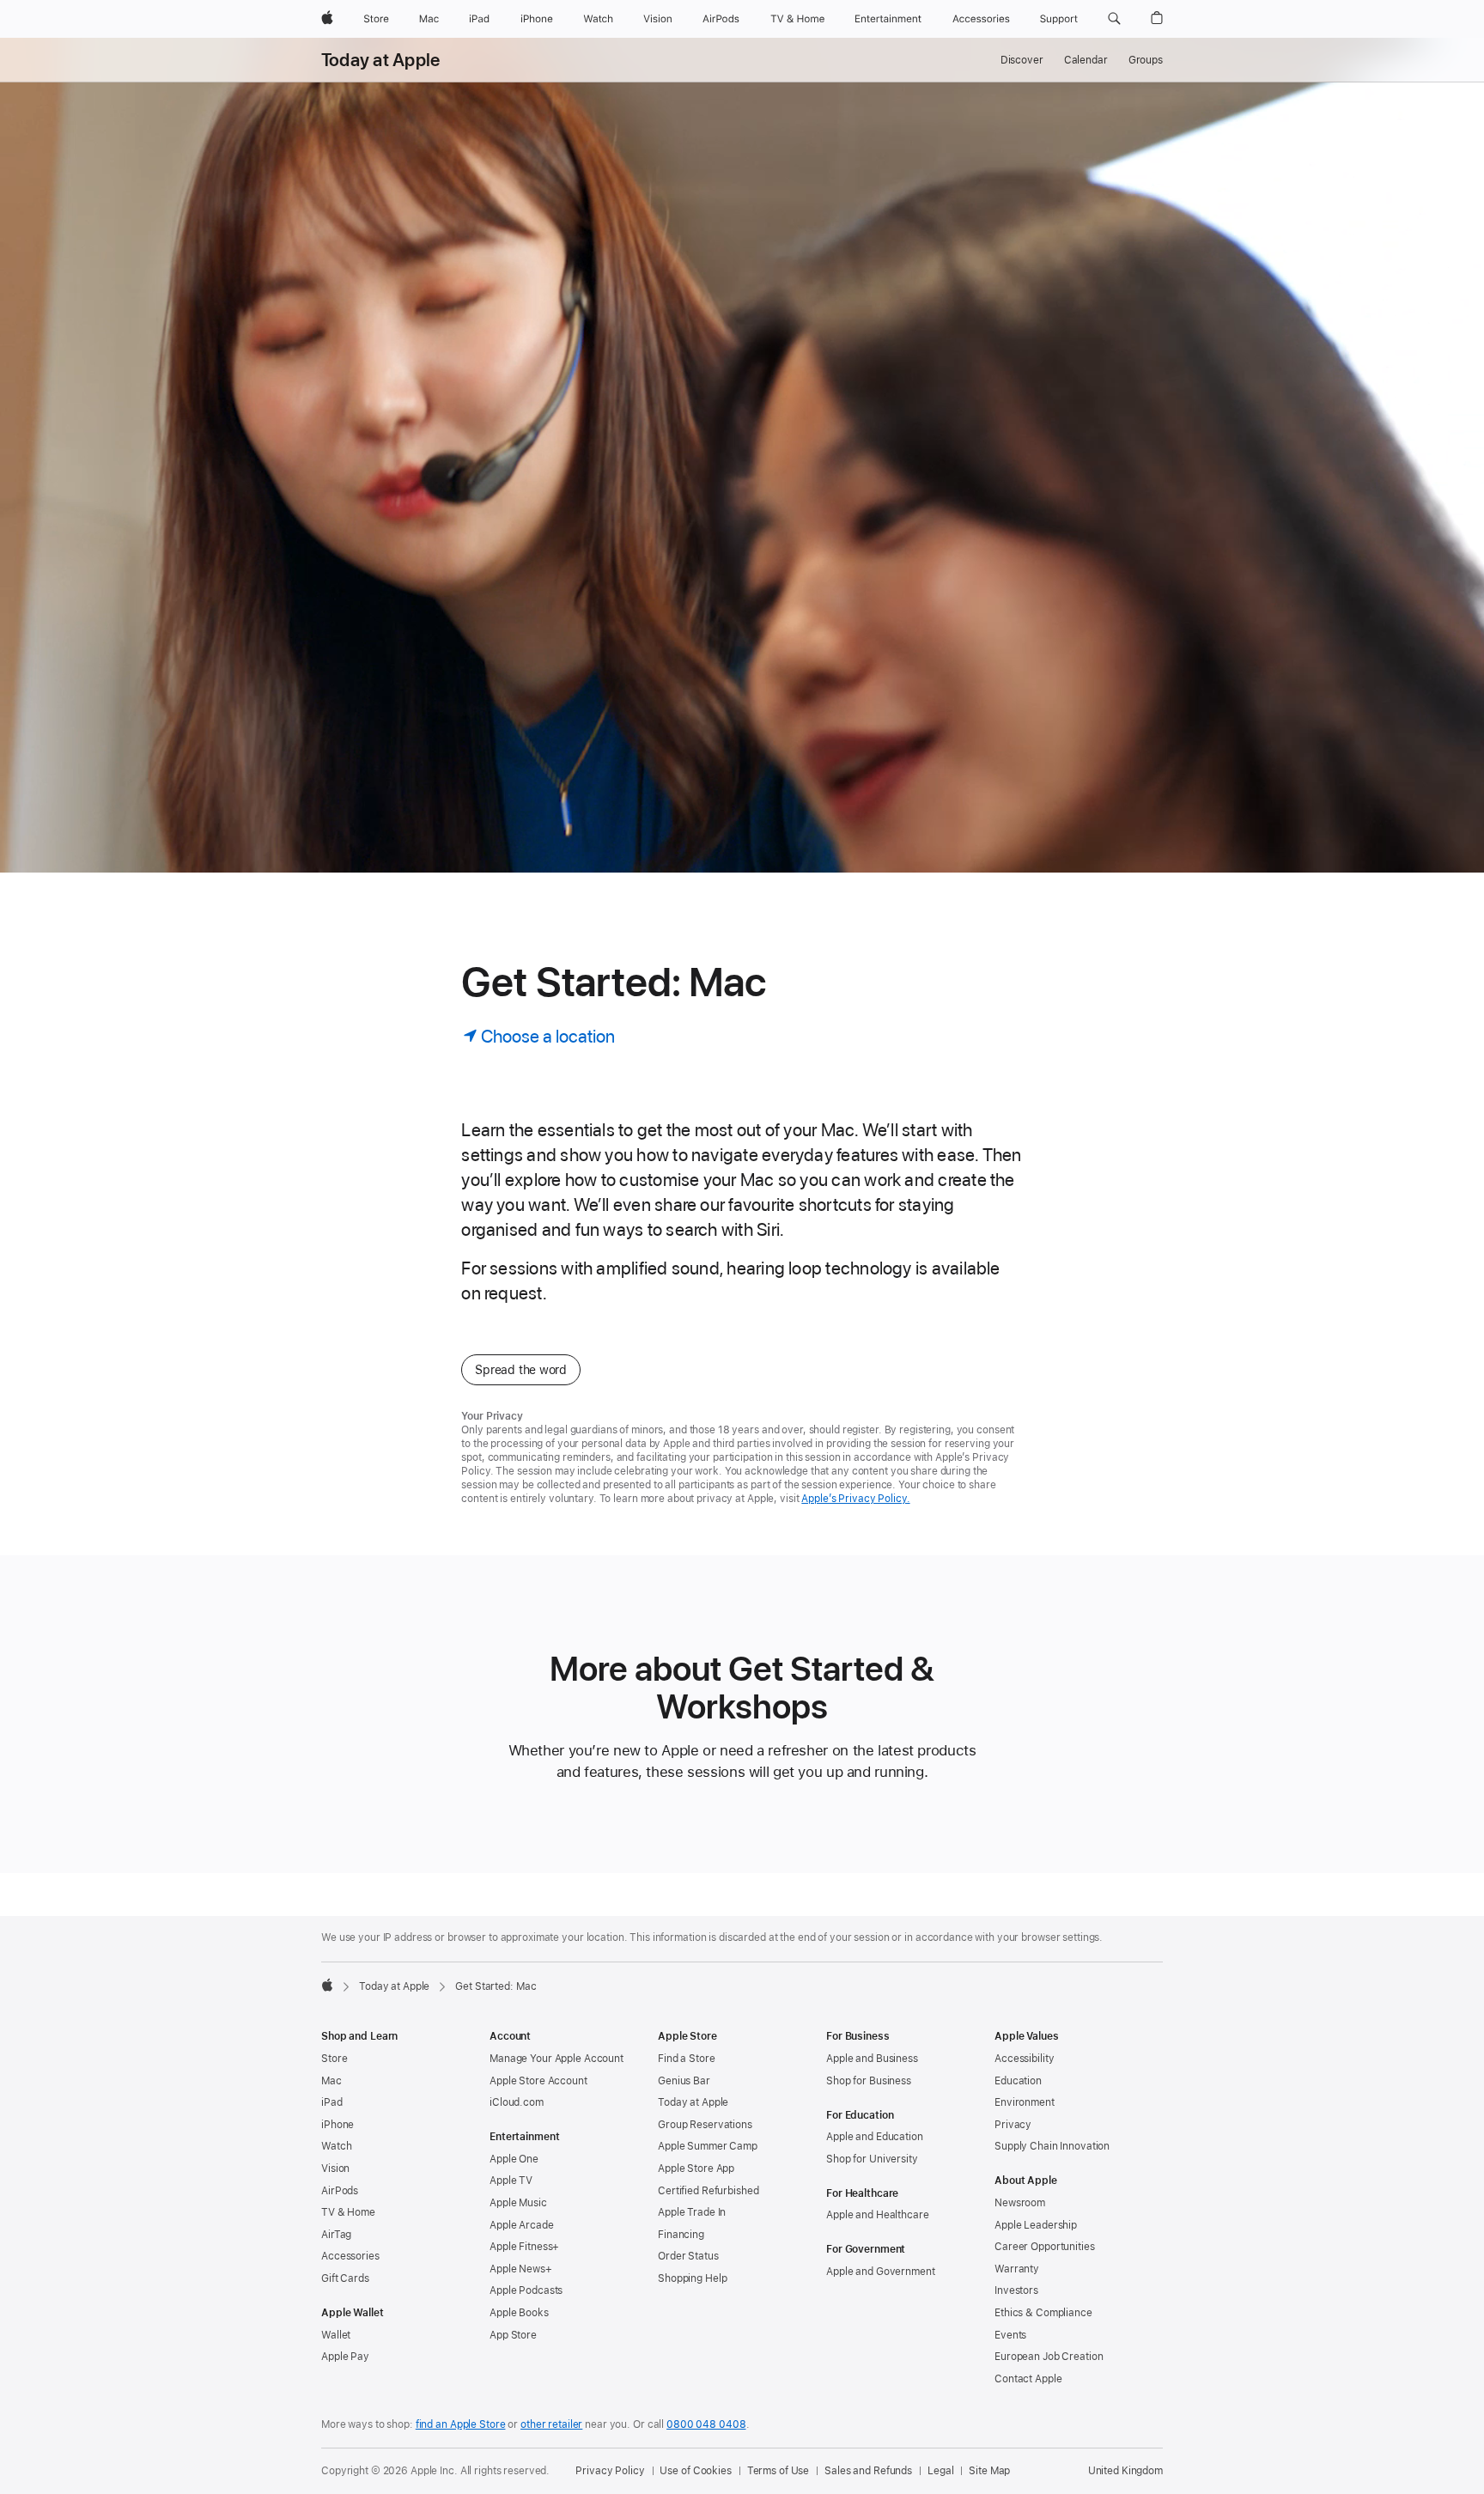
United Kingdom (1125, 2471)
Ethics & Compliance (1043, 2313)
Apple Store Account (538, 2081)
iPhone (338, 2125)
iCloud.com (517, 2102)
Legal (940, 2471)
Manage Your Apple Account (556, 2059)
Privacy (1013, 2125)
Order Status (688, 2256)
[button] (1114, 19)
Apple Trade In (692, 2212)
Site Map (989, 2471)
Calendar (1086, 60)
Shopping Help (692, 2278)
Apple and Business (872, 2059)
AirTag (336, 2235)
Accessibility (1024, 2059)
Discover (1022, 60)
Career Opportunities (1045, 2247)
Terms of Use (778, 2471)
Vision (335, 2169)
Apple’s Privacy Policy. (855, 1499)
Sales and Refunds (868, 2471)
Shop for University (872, 2159)
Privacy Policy (610, 2471)
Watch (336, 2146)
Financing (681, 2235)
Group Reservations (705, 2125)
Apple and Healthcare (878, 2215)
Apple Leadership (1036, 2225)
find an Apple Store (461, 2424)
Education (1018, 2081)
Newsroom (1020, 2203)
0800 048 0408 (706, 2424)
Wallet (336, 2335)
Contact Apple (1028, 2379)
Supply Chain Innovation (1052, 2146)
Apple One (514, 2159)
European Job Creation (1049, 2357)
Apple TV (511, 2181)
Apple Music (518, 2203)
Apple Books (519, 2313)
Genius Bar (684, 2081)
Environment (1025, 2102)
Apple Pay (345, 2357)
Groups (1146, 60)
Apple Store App (696, 2169)
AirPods (340, 2191)
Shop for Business (869, 2081)
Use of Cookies (695, 2471)
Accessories (350, 2256)
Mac (331, 2081)
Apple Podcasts (526, 2290)
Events (1010, 2335)
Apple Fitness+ (524, 2247)
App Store (513, 2335)
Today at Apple (380, 60)
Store (334, 2059)
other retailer (551, 2424)
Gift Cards (345, 2278)
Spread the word (521, 1370)
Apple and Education (875, 2137)
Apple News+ (521, 2269)
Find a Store (687, 2059)
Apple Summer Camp (708, 2146)
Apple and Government (881, 2272)
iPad (332, 2102)
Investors (1016, 2290)
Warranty (1017, 2269)
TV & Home (348, 2212)
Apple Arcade (522, 2225)
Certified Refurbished (708, 2191)
